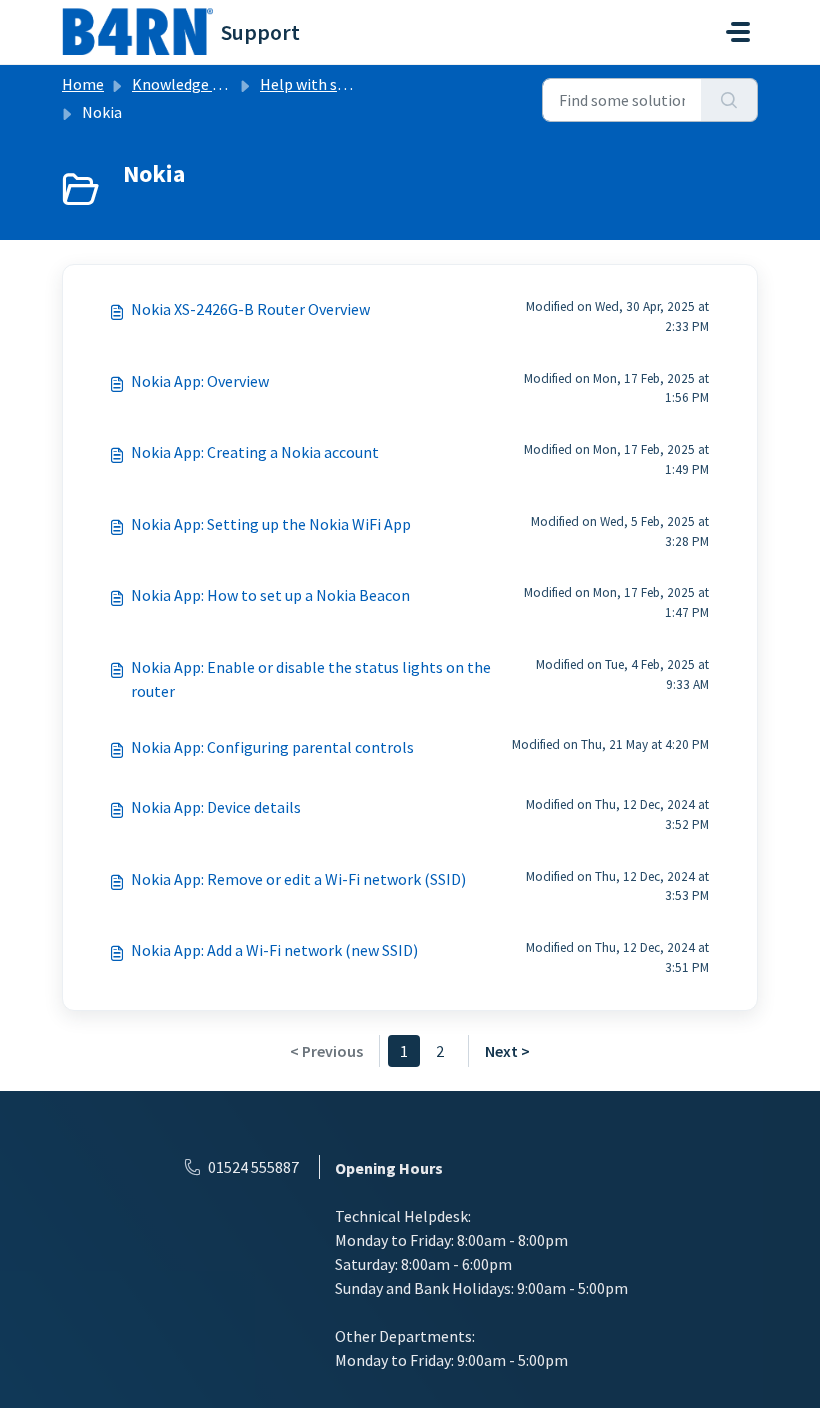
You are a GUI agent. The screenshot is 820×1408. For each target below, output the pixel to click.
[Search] (729, 100)
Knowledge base (188, 84)
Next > (507, 1051)
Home (83, 84)
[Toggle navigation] (738, 32)
